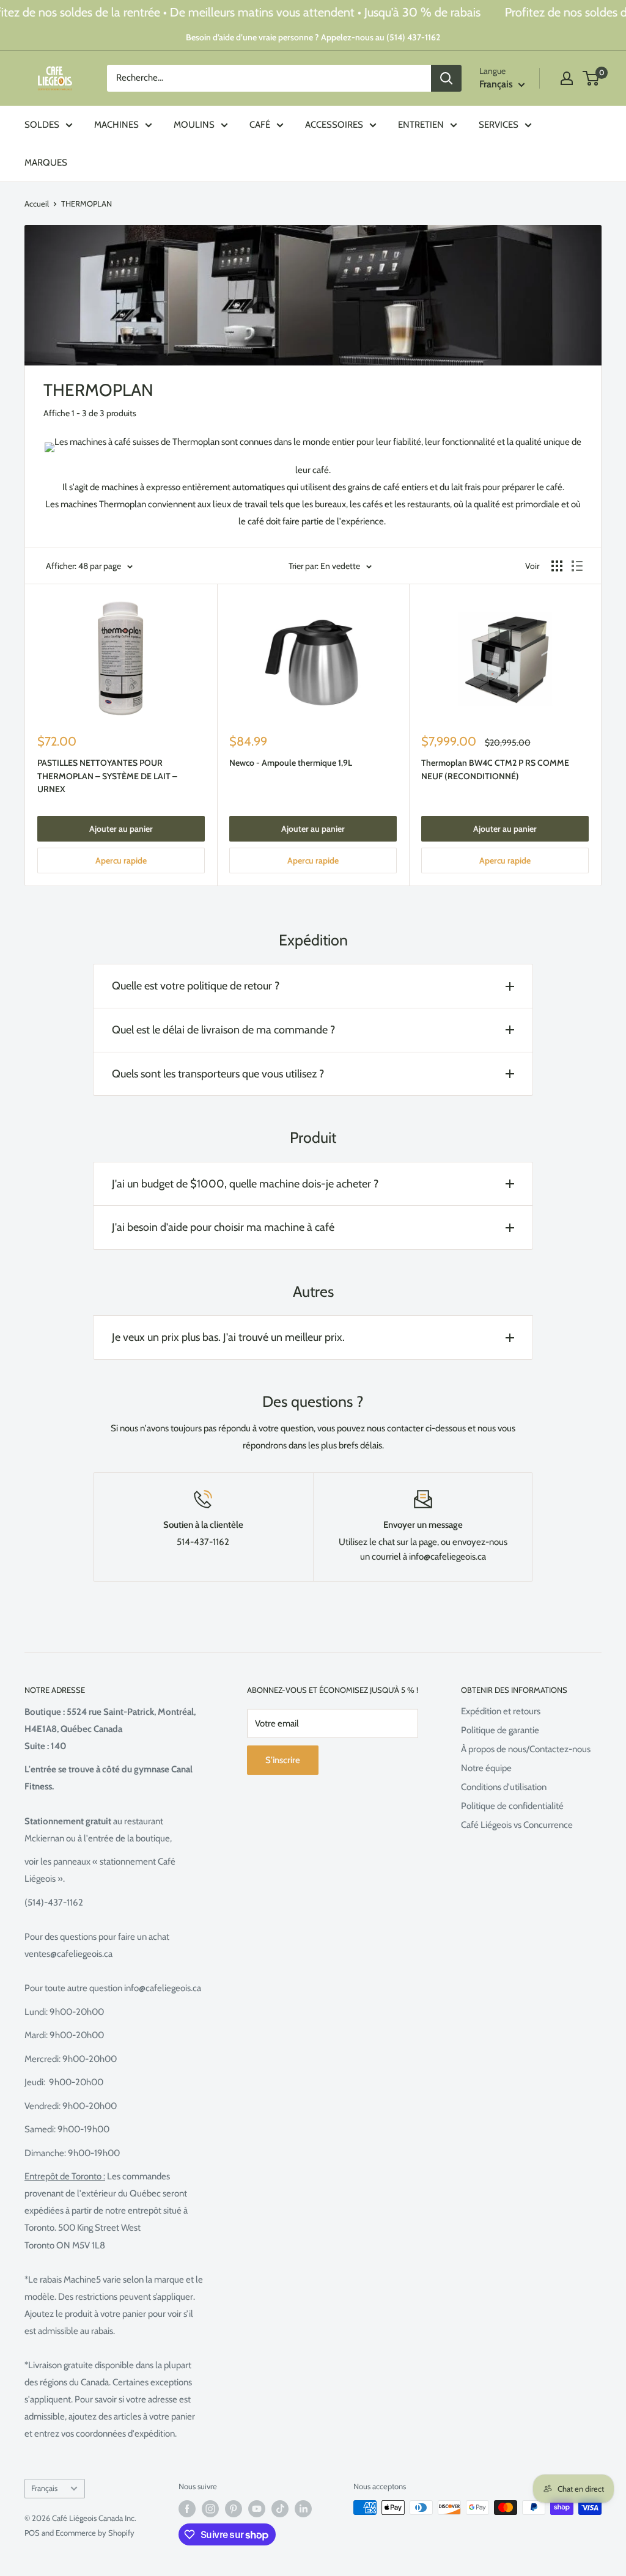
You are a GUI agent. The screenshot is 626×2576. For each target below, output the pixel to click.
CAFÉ (260, 125)
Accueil (37, 204)
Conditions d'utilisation (504, 1787)
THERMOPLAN (87, 204)
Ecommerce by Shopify (95, 2533)
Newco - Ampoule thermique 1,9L (291, 763)
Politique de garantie (500, 1730)
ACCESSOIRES (334, 125)
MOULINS (194, 125)
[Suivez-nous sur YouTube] (257, 2509)
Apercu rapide (121, 861)
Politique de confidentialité (512, 1806)
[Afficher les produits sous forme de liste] (577, 566)
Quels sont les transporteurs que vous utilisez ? (218, 1074)
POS (32, 2533)
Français (44, 2488)
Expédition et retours (501, 1711)
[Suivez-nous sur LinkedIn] (303, 2509)
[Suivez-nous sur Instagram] (210, 2509)
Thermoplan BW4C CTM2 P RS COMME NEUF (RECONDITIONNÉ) (495, 769)
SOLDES (42, 125)
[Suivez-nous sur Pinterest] (234, 2509)
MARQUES (46, 163)
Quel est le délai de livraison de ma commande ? (223, 1030)
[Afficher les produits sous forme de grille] (557, 566)
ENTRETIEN (421, 125)
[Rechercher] (446, 78)
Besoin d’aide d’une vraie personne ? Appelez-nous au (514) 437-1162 (313, 37)
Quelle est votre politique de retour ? (196, 986)
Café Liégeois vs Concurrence (517, 1825)
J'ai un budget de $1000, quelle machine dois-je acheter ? (245, 1184)
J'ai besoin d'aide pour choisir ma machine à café (223, 1227)
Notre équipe (486, 1768)
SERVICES (499, 125)
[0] (591, 78)
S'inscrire (283, 1760)
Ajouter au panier (121, 829)
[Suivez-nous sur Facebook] (187, 2509)
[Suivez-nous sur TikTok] (280, 2509)
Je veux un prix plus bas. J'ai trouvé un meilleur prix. (228, 1337)
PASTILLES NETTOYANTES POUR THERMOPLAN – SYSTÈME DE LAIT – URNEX (107, 776)
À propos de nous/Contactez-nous (526, 1749)
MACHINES (116, 125)
